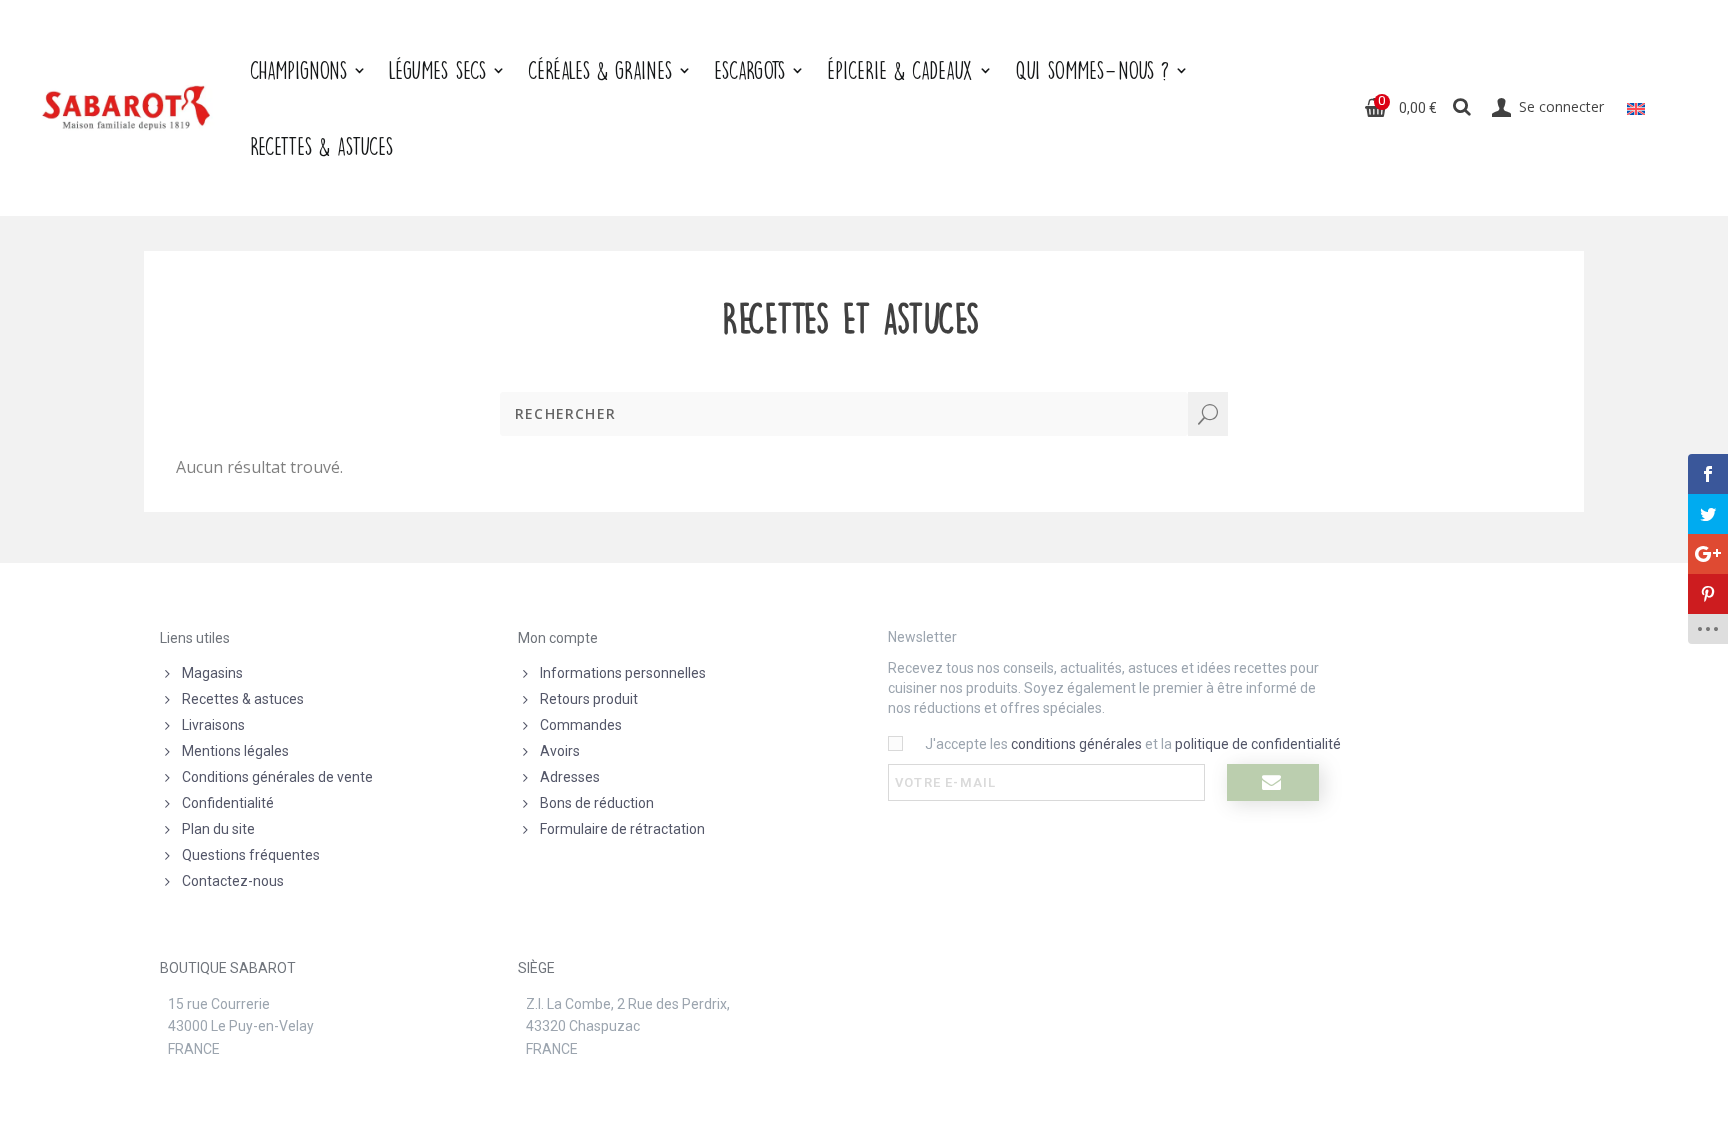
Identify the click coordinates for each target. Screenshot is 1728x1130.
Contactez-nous (233, 881)
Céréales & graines (600, 70)
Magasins (212, 673)
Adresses (570, 777)
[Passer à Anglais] (1636, 107)
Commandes (581, 725)
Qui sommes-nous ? (1092, 70)
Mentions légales (235, 751)
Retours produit (589, 699)
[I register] (1273, 782)
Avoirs (560, 751)
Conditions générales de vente (277, 777)
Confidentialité (228, 803)
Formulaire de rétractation (622, 829)
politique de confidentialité (1258, 744)
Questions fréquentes (251, 855)
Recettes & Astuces (321, 146)
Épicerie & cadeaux (900, 70)
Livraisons (213, 725)
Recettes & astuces (243, 699)
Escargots (749, 70)
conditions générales (1076, 744)
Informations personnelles (623, 673)
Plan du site (218, 829)
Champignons (298, 70)
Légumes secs (437, 70)
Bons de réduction (597, 803)
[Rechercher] (1462, 107)
